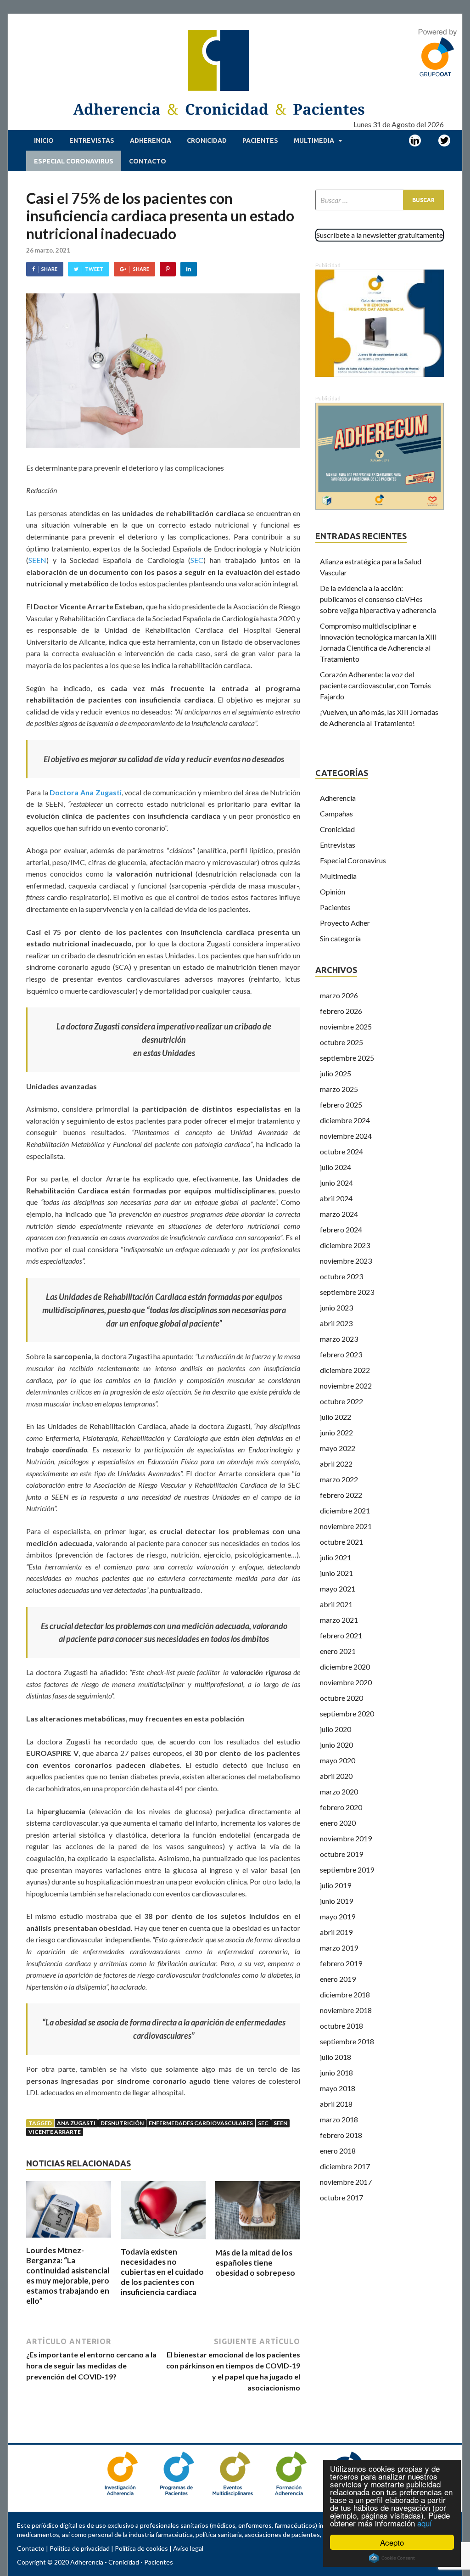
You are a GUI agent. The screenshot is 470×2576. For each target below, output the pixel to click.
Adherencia (151, 141)
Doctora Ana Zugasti (85, 792)
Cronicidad (207, 141)
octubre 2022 (341, 1401)
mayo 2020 (338, 1760)
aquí (425, 2523)
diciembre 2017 (345, 2166)
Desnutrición (122, 2123)
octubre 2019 (341, 1854)
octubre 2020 (341, 1698)
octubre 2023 (341, 1276)
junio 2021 (336, 1573)
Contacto (148, 161)
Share (49, 269)
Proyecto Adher (345, 923)
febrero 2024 (341, 1229)
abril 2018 (336, 2104)
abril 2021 (336, 1604)
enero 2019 (338, 1979)
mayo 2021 (338, 1589)
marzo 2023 (339, 1339)
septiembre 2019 (347, 1870)
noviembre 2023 (346, 1261)
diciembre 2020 (345, 1667)
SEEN (37, 560)
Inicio (44, 141)
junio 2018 (336, 2073)
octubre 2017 (341, 2197)
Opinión (333, 891)
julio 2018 (336, 2057)
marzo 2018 (339, 2119)
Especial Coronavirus (74, 161)
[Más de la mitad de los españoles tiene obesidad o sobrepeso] (258, 2242)
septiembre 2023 (347, 1292)
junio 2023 (336, 1308)
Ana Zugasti (76, 2123)
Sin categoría (340, 938)
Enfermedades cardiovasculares (201, 2123)
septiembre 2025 (347, 1058)
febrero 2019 (341, 1963)
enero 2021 (338, 1651)
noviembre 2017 (346, 2182)
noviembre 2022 (346, 1386)
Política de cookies (141, 2548)
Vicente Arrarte (55, 2132)
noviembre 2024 (346, 1136)
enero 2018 (338, 2151)
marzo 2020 (339, 1791)
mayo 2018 (338, 2088)
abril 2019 (336, 1932)
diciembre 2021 (345, 1510)
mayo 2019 (338, 1916)
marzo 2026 (339, 995)
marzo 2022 (339, 1479)
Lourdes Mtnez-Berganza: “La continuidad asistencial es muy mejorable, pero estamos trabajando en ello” (68, 2275)
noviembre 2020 (346, 1682)
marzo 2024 (339, 1214)
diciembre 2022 (345, 1370)
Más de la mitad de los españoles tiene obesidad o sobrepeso (255, 2263)
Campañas (336, 813)
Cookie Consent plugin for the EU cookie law (392, 2558)
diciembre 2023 (345, 1245)
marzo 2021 (339, 1620)
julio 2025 (336, 1073)
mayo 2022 (338, 1448)
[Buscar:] (380, 200)
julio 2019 (336, 1885)
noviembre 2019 (346, 1838)
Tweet (94, 269)
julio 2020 (336, 1729)
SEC (197, 560)
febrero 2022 (341, 1495)
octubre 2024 (341, 1151)
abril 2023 (336, 1323)
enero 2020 (338, 1823)
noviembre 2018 (346, 2010)
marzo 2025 (339, 1089)
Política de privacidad (80, 2548)
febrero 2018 (341, 2135)
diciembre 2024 (345, 1120)
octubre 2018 (341, 2026)
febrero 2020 (341, 1807)
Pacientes (260, 141)
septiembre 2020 (347, 1713)
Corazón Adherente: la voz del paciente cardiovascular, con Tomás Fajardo (375, 685)
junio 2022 (336, 1432)
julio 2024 (336, 1167)
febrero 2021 (341, 1635)
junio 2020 (336, 1745)
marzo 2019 (339, 1948)
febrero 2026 (341, 1011)
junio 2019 (336, 1901)
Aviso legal (188, 2548)
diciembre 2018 (345, 1994)
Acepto (392, 2542)
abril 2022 (336, 1464)
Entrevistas (92, 141)
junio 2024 (336, 1183)
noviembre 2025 (346, 1026)
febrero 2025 (341, 1105)
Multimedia (314, 141)
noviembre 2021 (346, 1526)
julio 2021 (336, 1557)
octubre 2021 (341, 1542)
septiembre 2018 (347, 2041)
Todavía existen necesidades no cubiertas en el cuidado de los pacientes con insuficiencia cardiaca (162, 2272)
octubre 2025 (341, 1042)
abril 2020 (336, 1776)
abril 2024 (336, 1198)
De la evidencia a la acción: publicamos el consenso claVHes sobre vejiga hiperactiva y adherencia (378, 599)
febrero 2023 (341, 1354)
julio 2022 (336, 1417)
